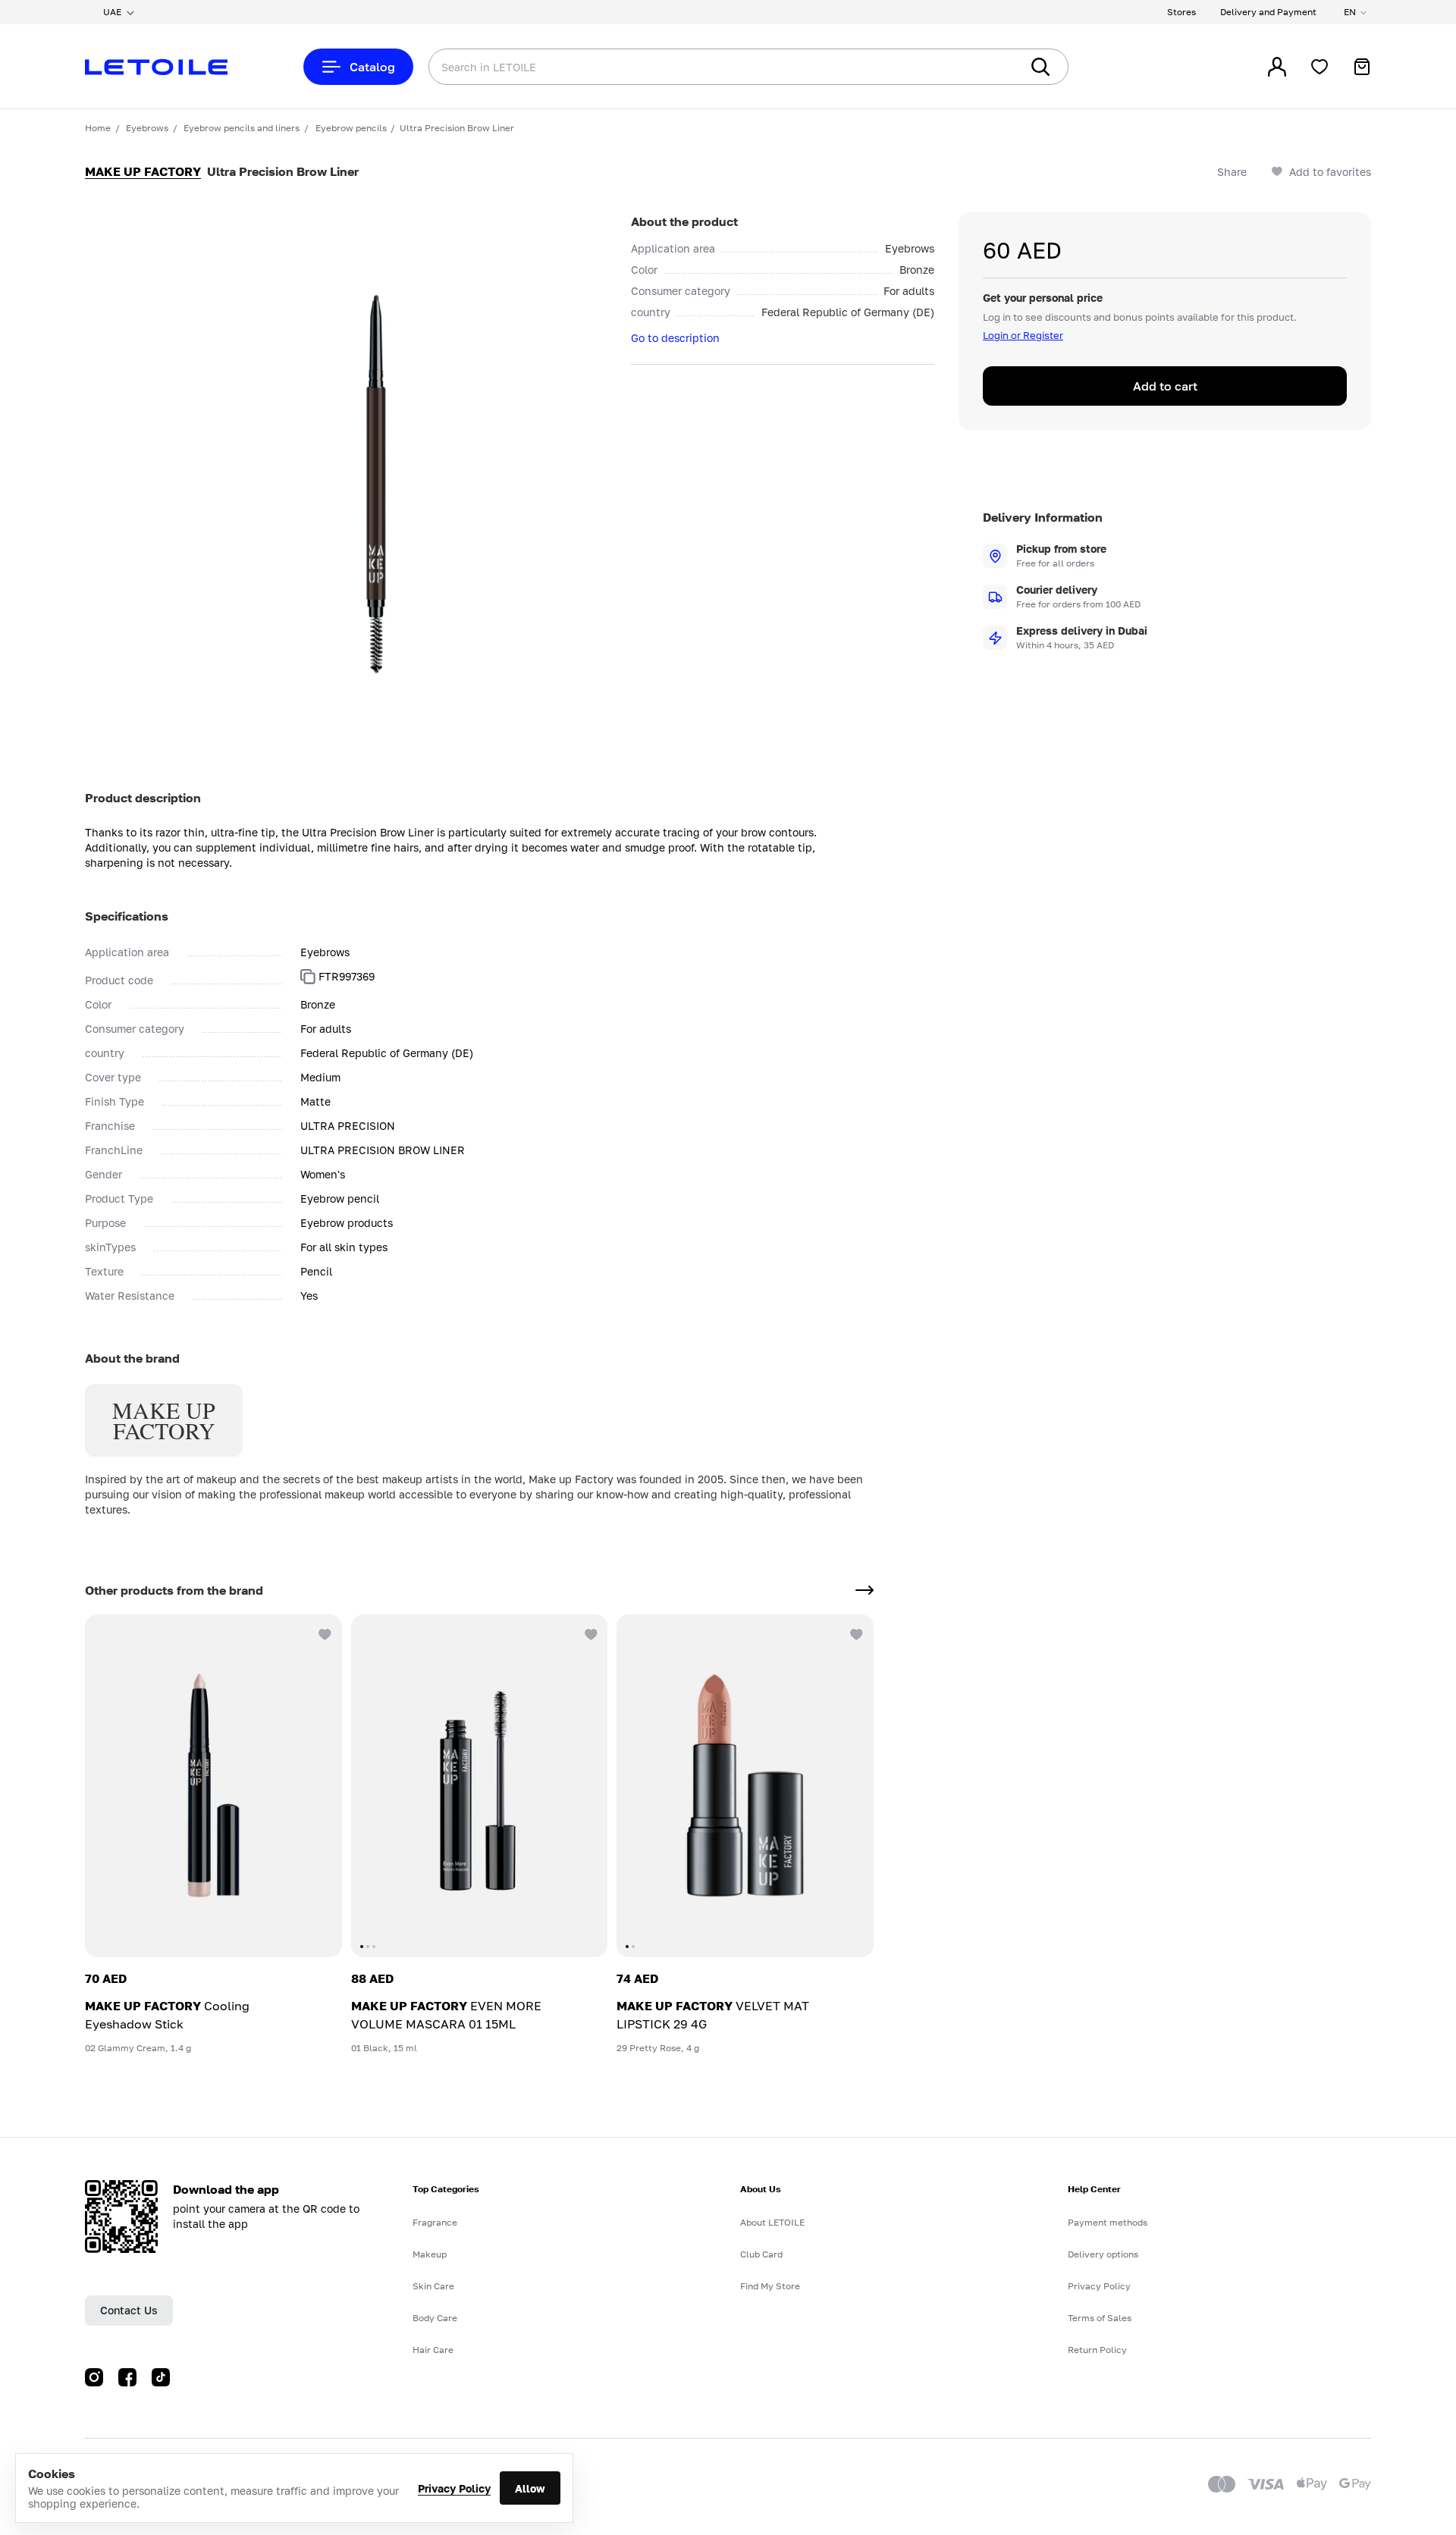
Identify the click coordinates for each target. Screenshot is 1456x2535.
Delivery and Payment (1268, 12)
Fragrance (435, 2222)
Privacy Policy (454, 2488)
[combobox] (694, 67)
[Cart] (1362, 67)
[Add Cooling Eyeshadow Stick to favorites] (324, 1633)
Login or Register (1023, 335)
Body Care (435, 2318)
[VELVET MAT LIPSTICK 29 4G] (745, 1786)
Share (1232, 172)
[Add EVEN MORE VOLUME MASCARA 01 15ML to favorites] (589, 1633)
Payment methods (1108, 2222)
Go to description (675, 338)
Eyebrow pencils (351, 128)
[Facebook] (127, 2377)
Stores (1181, 12)
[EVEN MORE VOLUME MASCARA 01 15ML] (480, 1786)
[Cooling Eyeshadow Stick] (213, 1786)
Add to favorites (1330, 172)
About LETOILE (772, 2222)
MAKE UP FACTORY (143, 171)
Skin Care (433, 2286)
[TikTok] (161, 2377)
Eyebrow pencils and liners (242, 128)
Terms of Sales (1100, 2318)
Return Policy (1097, 2350)
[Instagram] (94, 2377)
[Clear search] (986, 67)
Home (98, 128)
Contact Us (129, 2310)
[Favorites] (1319, 67)
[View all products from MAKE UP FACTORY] (864, 1590)
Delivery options (1103, 2254)
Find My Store (770, 2286)
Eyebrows (147, 128)
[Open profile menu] (1277, 67)
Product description (143, 798)
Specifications (127, 916)
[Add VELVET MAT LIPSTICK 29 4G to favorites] (855, 1633)
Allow (530, 2488)
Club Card (761, 2254)
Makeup (430, 2254)
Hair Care (433, 2350)
